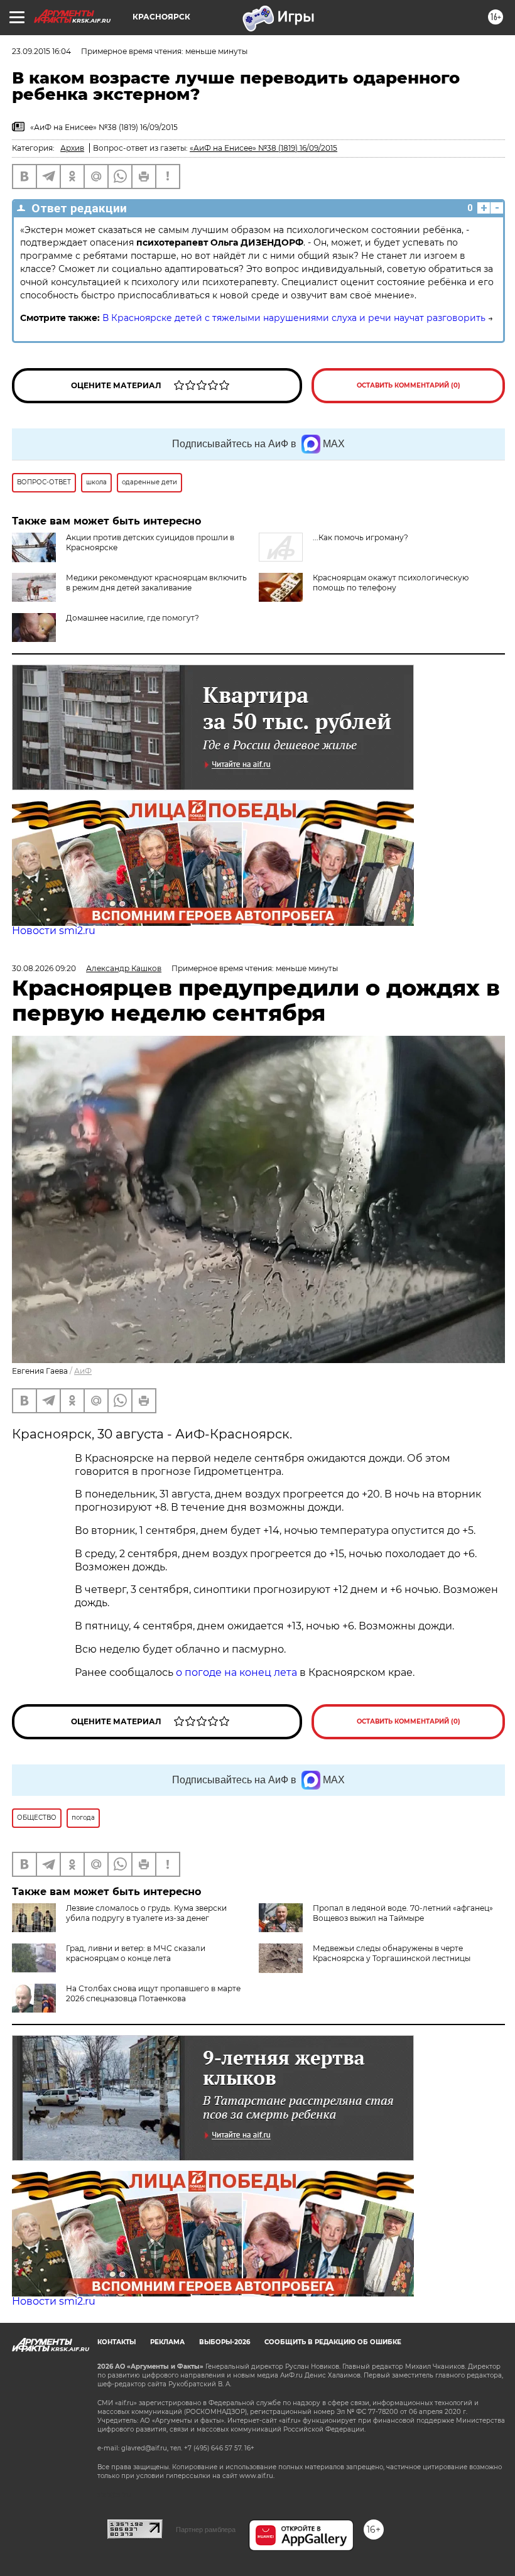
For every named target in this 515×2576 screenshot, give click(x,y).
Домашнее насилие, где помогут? (133, 618)
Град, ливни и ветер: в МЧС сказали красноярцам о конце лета (136, 1953)
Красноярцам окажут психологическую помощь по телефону (391, 583)
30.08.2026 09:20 (44, 968)
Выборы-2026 (225, 2342)
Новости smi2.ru (54, 931)
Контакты (117, 2342)
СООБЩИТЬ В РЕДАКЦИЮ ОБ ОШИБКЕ (333, 2342)
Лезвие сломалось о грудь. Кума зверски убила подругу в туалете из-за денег (146, 1913)
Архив (72, 148)
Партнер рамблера (206, 2530)
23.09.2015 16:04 (41, 51)
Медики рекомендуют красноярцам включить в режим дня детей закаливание (156, 583)
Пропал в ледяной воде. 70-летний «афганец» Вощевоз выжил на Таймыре (403, 1913)
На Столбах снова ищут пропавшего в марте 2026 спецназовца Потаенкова (153, 1993)
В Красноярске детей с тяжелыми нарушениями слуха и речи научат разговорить (294, 318)
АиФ (83, 1371)
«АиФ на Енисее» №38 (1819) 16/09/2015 (263, 148)
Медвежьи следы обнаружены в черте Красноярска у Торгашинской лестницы (392, 1953)
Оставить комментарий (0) (409, 385)
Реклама (167, 2342)
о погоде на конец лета (235, 1672)
